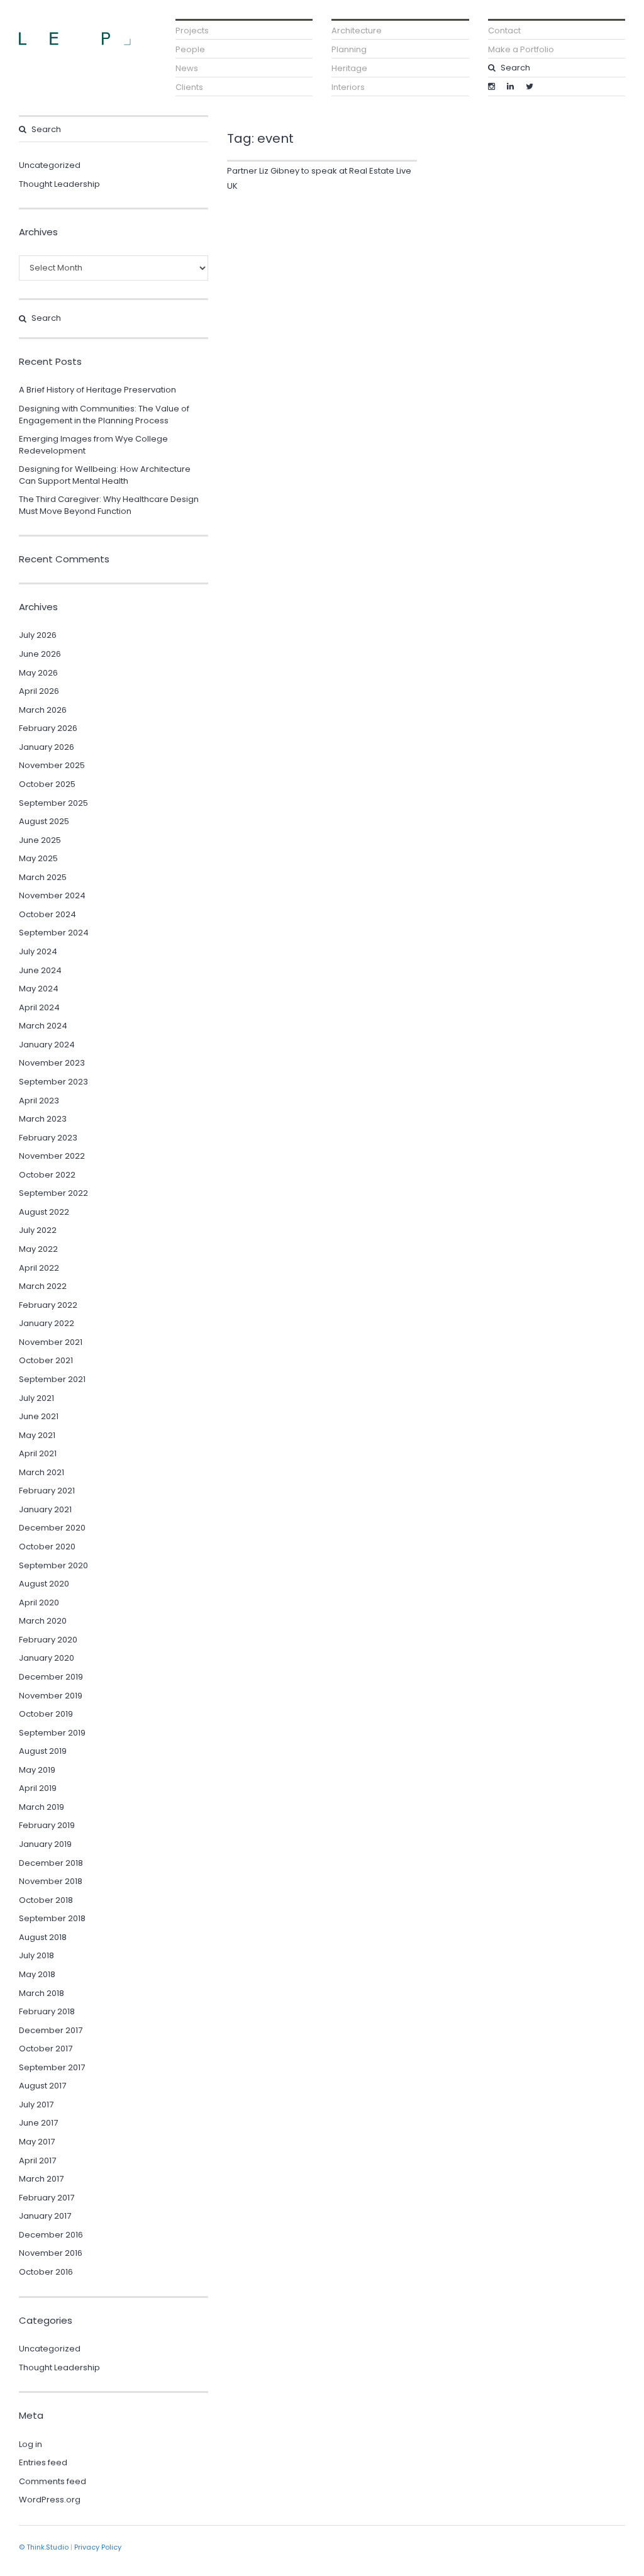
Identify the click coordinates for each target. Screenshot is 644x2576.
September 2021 (52, 1379)
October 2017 (46, 2049)
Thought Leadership (59, 184)
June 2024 (40, 970)
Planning (349, 49)
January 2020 (47, 1658)
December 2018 (51, 1863)
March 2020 (43, 1621)
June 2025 (40, 840)
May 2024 (39, 989)
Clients (189, 87)
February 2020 (48, 1640)
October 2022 (47, 1175)
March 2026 (43, 710)
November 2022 (52, 1156)
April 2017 (37, 2161)
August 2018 (43, 1937)
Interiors (348, 87)
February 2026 (48, 728)
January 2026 (47, 747)
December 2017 (51, 2030)
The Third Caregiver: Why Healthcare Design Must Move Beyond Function (109, 505)
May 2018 (37, 1974)
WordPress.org (50, 2500)
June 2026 (40, 654)
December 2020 (52, 1528)
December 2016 (51, 2235)
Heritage (349, 68)
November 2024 (52, 895)
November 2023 (52, 1063)
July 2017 (36, 2105)
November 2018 (51, 1881)
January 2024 (47, 1045)
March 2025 (43, 877)
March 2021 (42, 1472)
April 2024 (39, 1007)
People (190, 49)
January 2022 (47, 1323)
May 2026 (38, 673)
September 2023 (53, 1082)
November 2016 (51, 2253)
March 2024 (43, 1026)
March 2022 (43, 1286)
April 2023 (39, 1101)
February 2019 (47, 1825)
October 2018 (46, 1900)
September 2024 (54, 933)
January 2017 (45, 2216)
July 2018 (36, 1955)
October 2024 (47, 914)
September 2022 (53, 1193)
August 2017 (42, 2086)
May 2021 (37, 1435)
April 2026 (39, 691)
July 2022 (38, 1230)
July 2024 (38, 951)
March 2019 (42, 1807)
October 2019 (46, 1714)
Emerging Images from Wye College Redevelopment (93, 445)
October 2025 (47, 784)
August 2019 (43, 1751)
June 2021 (39, 1416)
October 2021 (46, 1360)
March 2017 (41, 2179)
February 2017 (47, 2198)
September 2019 (52, 1733)
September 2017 (52, 2067)
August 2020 (44, 1584)
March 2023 (43, 1119)
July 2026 (38, 635)
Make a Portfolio (521, 49)
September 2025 (53, 803)
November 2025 (52, 765)
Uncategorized (50, 165)
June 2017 (38, 2123)
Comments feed (53, 2481)
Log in (31, 2444)
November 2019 (51, 1696)
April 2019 (38, 1788)
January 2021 (45, 1509)
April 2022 (39, 1268)
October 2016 (46, 2272)
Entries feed (43, 2462)
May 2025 (38, 858)
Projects (192, 31)
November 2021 (51, 1342)
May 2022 (38, 1249)
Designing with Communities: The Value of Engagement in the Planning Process (104, 415)
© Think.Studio (44, 2547)
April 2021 (38, 1453)
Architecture (357, 31)
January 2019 (45, 1844)
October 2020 (47, 1547)
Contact (504, 31)
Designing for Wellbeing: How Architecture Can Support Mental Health (105, 475)
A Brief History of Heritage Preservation (97, 390)
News (187, 68)
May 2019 (37, 1770)
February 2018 (47, 2011)
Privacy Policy (98, 2547)
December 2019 (51, 1677)
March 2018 (42, 1993)
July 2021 (36, 1398)
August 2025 (44, 821)
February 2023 (48, 1138)
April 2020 (39, 1603)
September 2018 (52, 1918)
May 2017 (37, 2142)
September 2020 (53, 1565)
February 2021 (47, 1491)
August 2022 (44, 1212)
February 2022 (48, 1305)
